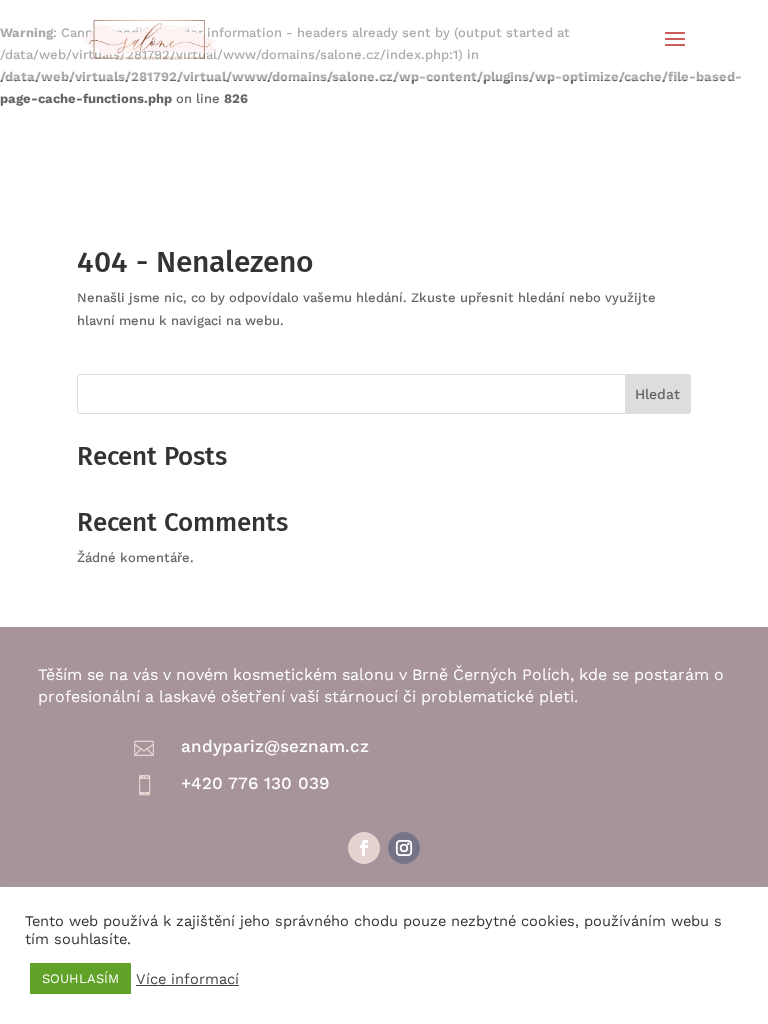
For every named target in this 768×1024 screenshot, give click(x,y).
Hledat (657, 394)
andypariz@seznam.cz (275, 746)
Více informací (187, 979)
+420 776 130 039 (255, 783)
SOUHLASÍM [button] (80, 978)
